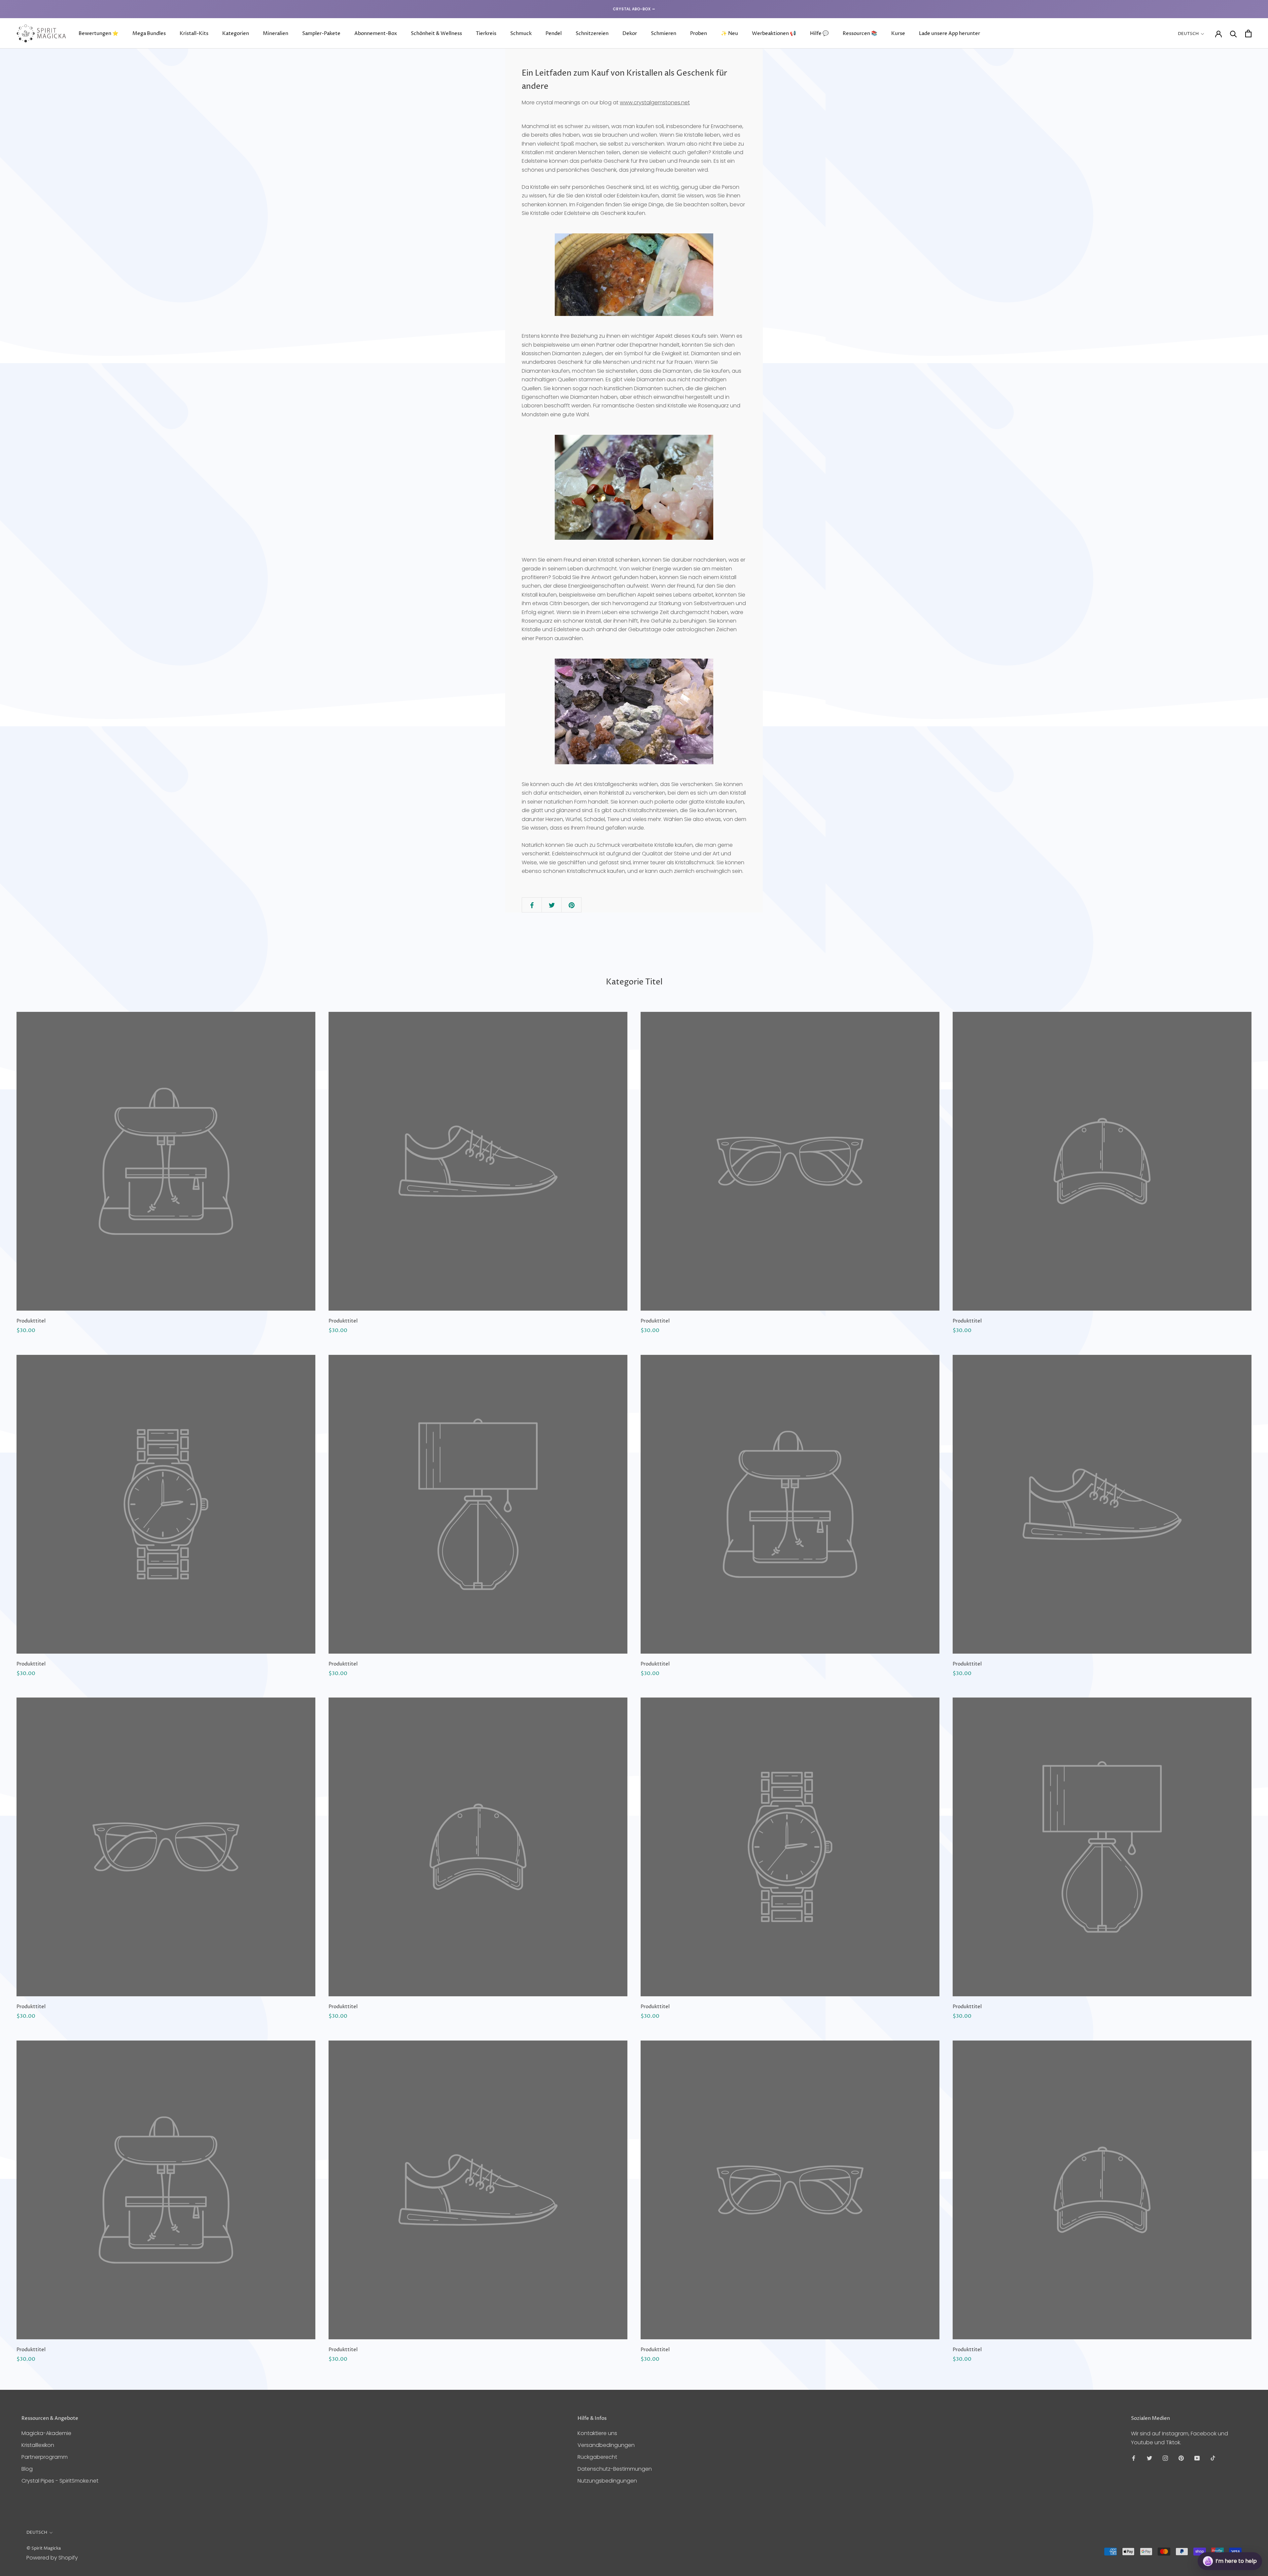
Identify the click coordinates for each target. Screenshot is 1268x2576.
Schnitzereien (592, 34)
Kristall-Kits (194, 34)
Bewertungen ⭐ (99, 34)
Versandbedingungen (606, 2445)
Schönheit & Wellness (436, 34)
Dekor (630, 34)
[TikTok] (1213, 2458)
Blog (27, 2469)
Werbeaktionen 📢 (774, 34)
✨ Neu (729, 34)
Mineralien (276, 34)
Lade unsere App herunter (950, 34)
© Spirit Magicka (44, 2548)
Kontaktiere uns (597, 2433)
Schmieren (664, 34)
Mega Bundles (149, 34)
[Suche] (1233, 34)
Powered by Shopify (52, 2558)
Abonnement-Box (376, 34)
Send (1246, 2537)
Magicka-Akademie (46, 2433)
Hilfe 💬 (819, 34)
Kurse (898, 34)
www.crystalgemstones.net (655, 103)
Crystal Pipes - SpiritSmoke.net (60, 2481)
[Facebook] (1134, 2458)
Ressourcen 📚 (860, 34)
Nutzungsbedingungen (607, 2481)
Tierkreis (486, 34)
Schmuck (521, 34)
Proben (699, 34)
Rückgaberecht (597, 2457)
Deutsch (1188, 34)
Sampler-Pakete (321, 34)
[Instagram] (1165, 2458)
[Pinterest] (1181, 2458)
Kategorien (236, 34)
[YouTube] (1197, 2458)
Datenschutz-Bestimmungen (615, 2469)
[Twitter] (1149, 2458)
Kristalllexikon (38, 2445)
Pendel (554, 34)
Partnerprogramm (45, 2457)
